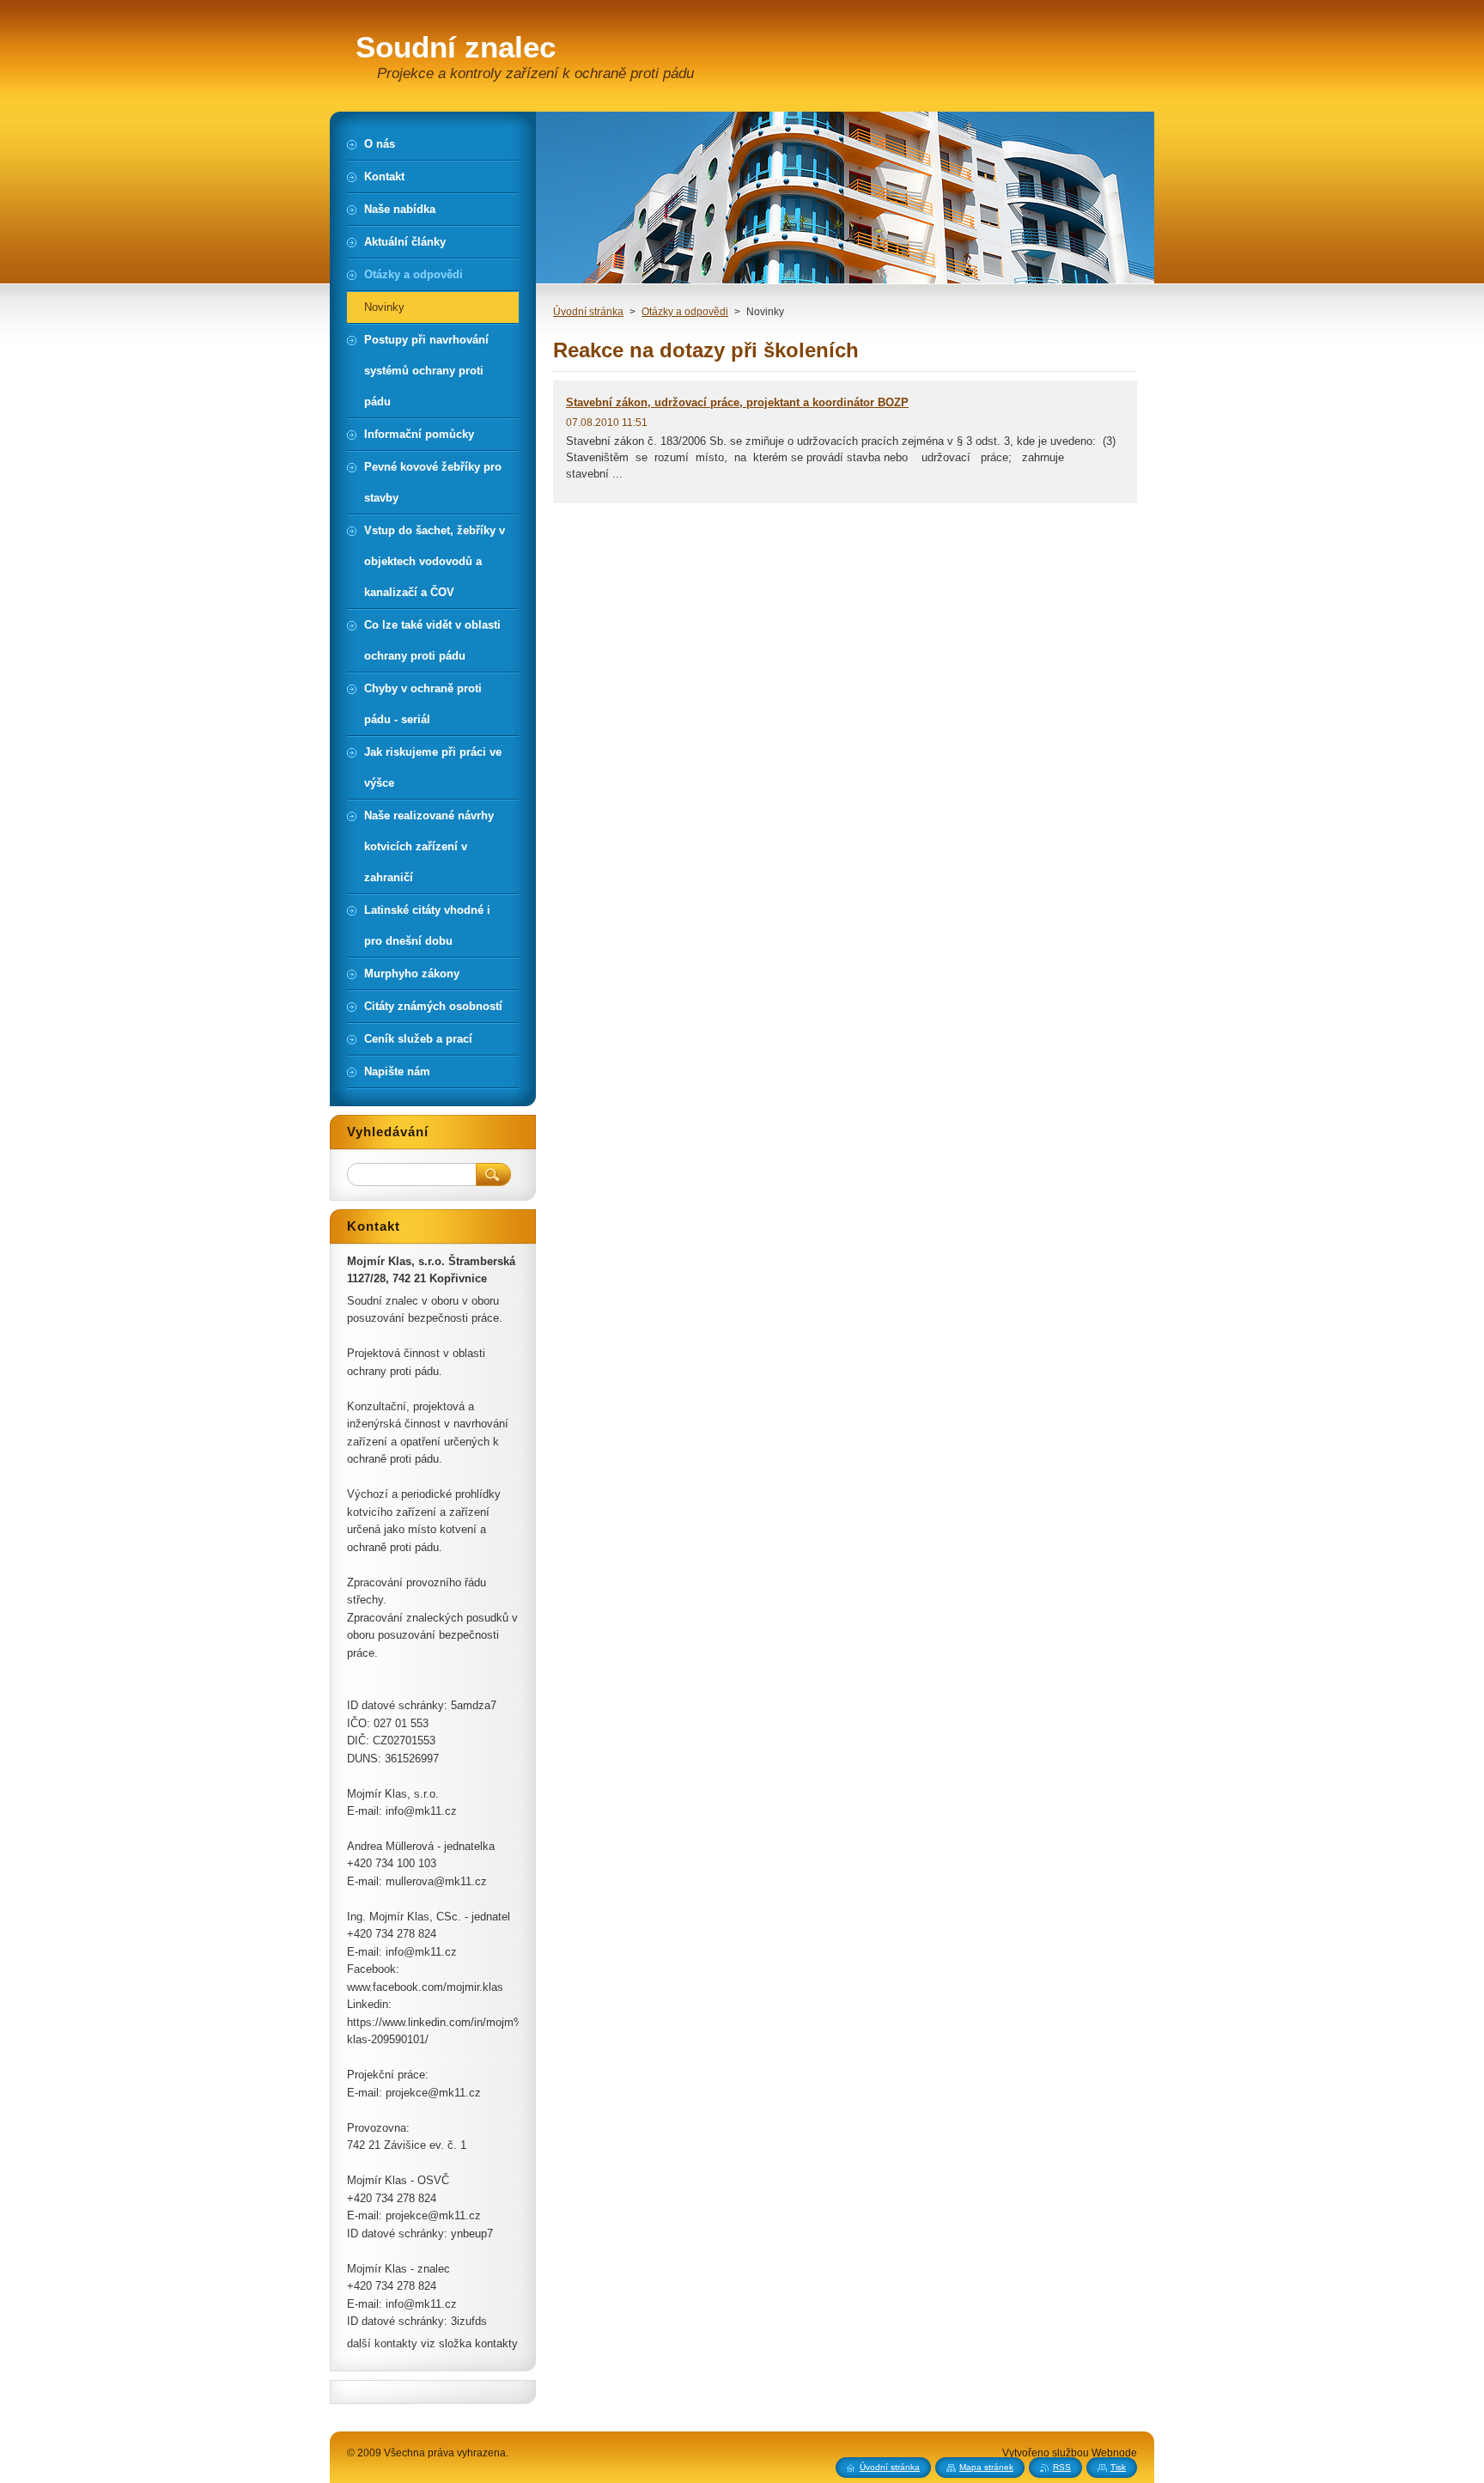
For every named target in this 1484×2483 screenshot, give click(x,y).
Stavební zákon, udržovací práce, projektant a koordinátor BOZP (737, 402)
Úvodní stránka (588, 312)
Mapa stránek (986, 2467)
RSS (1062, 2467)
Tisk (1118, 2467)
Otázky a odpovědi (685, 312)
